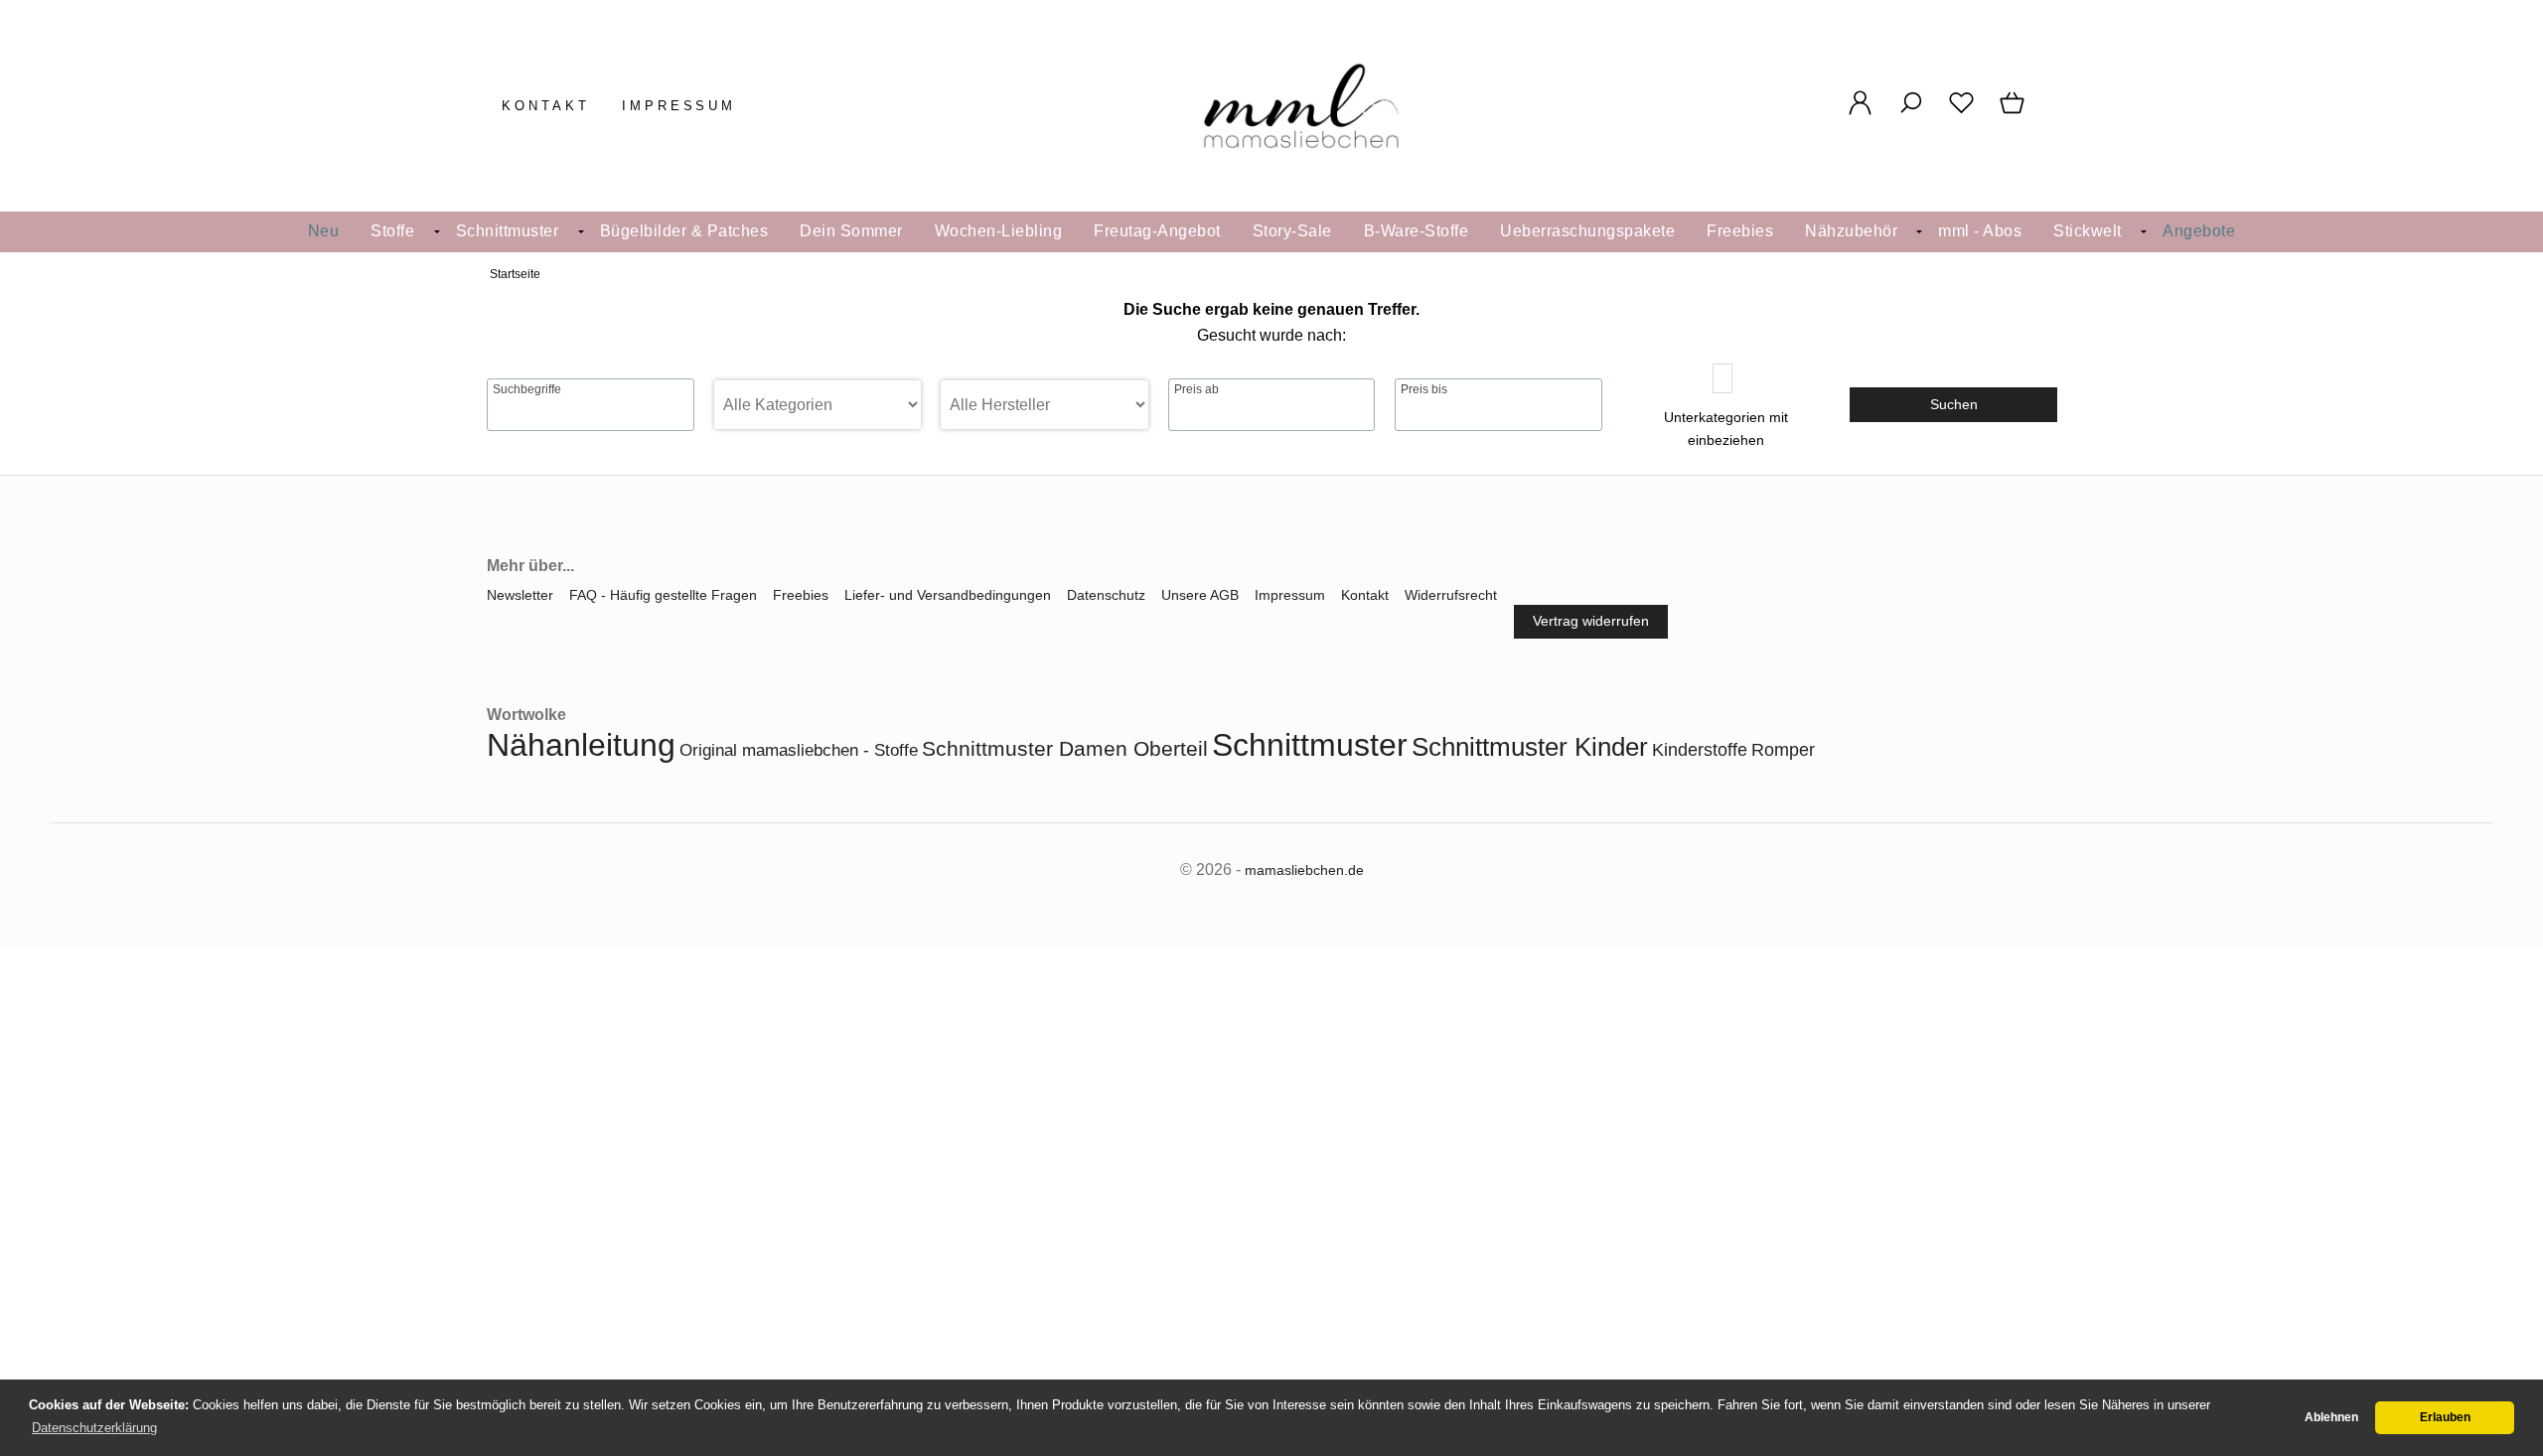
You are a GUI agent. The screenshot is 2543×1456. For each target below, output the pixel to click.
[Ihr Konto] (1860, 113)
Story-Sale (1292, 231)
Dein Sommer (851, 231)
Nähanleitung (581, 745)
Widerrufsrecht (1451, 595)
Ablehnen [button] (2331, 1417)
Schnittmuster (508, 231)
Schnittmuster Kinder (1530, 747)
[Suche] (1911, 113)
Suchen (1954, 404)
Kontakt (546, 106)
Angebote (2199, 231)
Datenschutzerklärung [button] (94, 1428)
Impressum (679, 106)
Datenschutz (1106, 595)
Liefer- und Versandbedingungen (948, 595)
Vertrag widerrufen (1591, 621)
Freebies (1740, 231)
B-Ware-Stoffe (1417, 231)
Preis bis (1424, 389)
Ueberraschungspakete (1587, 231)
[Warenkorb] (2014, 113)
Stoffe (392, 231)
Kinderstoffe (1700, 750)
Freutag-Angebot (1157, 231)
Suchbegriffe (527, 389)
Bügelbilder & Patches (684, 231)
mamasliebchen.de (1304, 870)
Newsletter (520, 595)
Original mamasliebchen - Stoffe (799, 750)
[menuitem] (324, 232)
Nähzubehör (1851, 231)
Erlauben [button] (2445, 1417)
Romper (1783, 750)
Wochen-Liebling (999, 231)
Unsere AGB (1200, 595)
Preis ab (1197, 389)
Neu (324, 231)
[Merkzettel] (1961, 113)
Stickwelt (2088, 231)
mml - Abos (1980, 231)
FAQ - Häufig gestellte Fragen (663, 595)
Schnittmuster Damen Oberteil (1065, 748)
